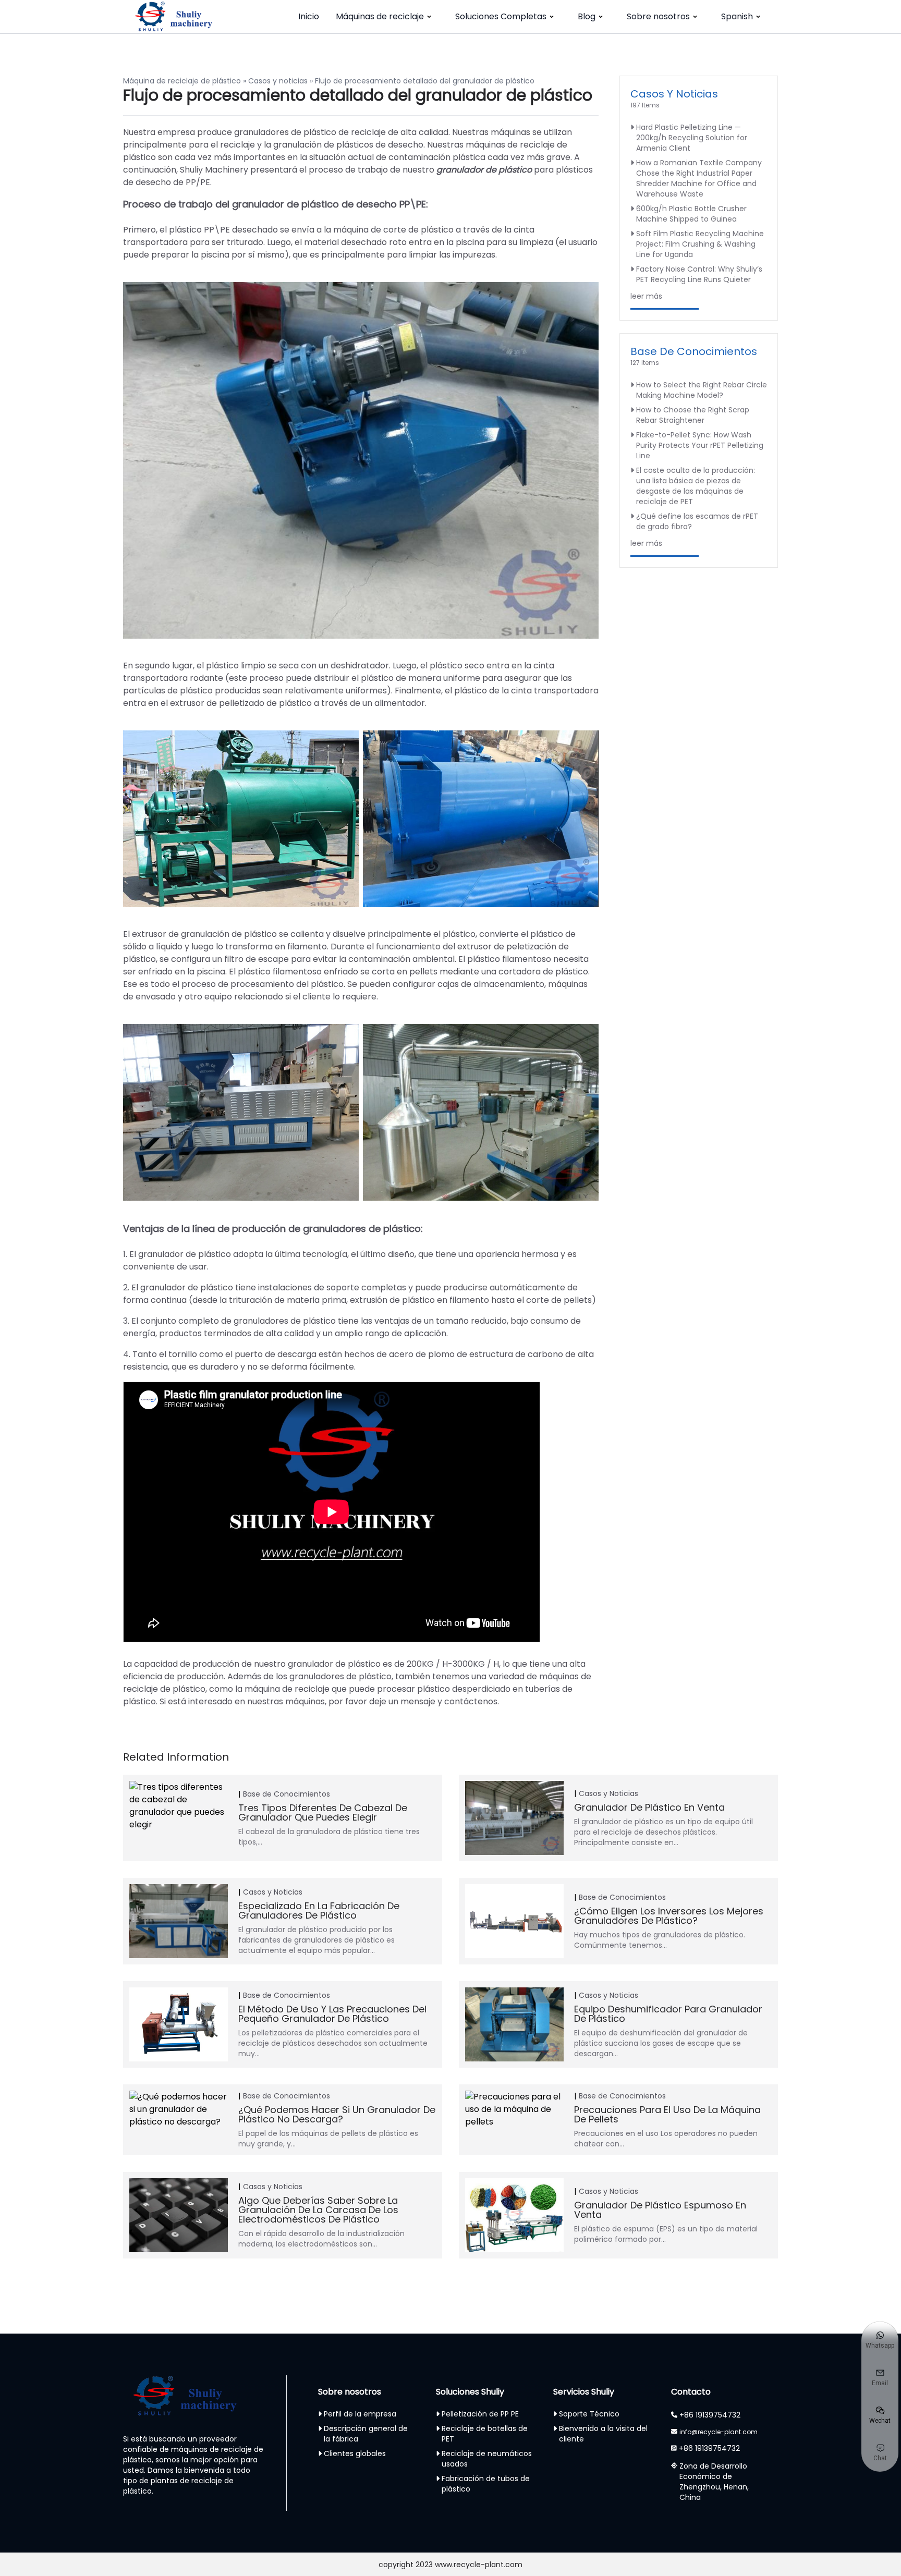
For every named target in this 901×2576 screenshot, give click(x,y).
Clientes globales (355, 2453)
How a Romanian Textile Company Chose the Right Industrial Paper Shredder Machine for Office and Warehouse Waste (699, 178)
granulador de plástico (484, 170)
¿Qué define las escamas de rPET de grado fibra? (697, 521)
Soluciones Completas (501, 16)
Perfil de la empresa (360, 2414)
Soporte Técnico (589, 2414)
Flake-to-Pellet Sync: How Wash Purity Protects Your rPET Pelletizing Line (700, 445)
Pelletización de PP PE (480, 2414)
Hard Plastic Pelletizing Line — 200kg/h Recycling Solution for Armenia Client (692, 138)
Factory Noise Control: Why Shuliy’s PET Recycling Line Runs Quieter (699, 274)
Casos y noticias (278, 81)
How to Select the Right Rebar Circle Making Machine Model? (702, 390)
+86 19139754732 (710, 2415)
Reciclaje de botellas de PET (485, 2434)
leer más (646, 296)
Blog (587, 16)
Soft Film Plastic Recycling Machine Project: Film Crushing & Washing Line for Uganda (700, 244)
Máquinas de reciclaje (380, 16)
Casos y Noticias (674, 94)
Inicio (309, 16)
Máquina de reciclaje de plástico (182, 81)
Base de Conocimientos (694, 351)
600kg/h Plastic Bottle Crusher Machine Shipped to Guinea (691, 214)
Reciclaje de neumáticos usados (487, 2459)
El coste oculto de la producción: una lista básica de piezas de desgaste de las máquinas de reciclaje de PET (696, 486)
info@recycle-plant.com (719, 2432)
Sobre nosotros (658, 16)
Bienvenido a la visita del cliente (603, 2434)
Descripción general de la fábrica (366, 2434)
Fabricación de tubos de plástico (486, 2484)
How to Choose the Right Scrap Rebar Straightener (693, 415)
